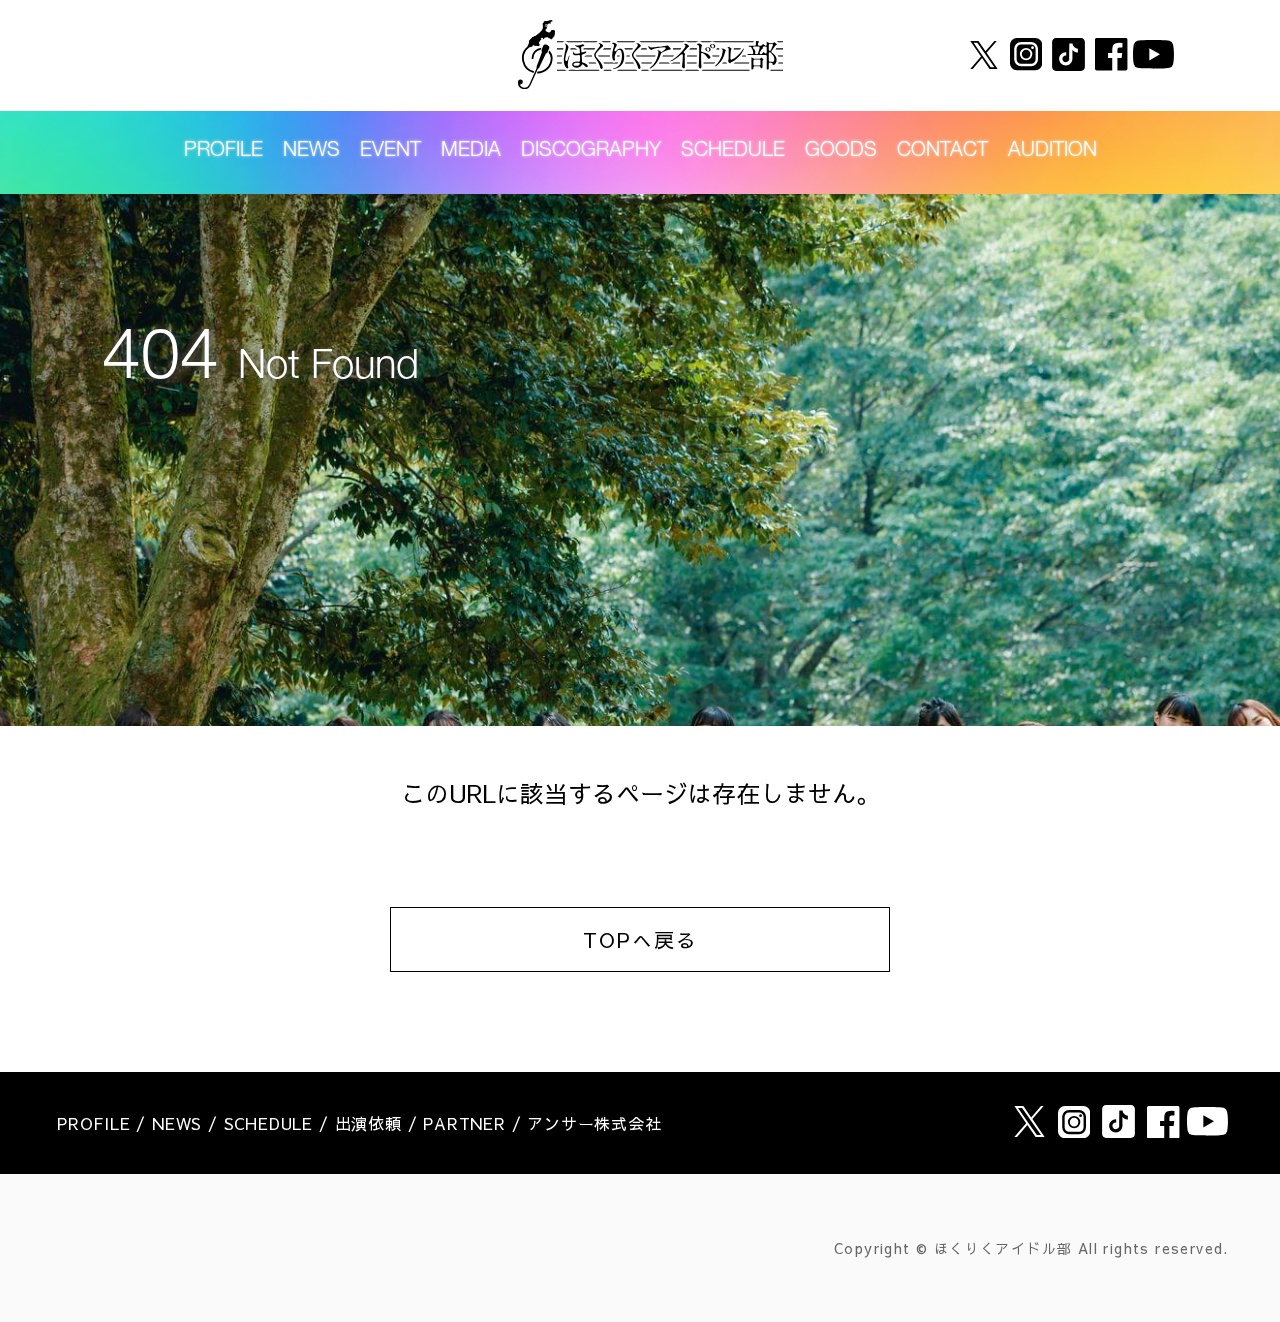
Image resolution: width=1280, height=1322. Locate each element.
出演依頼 (368, 1123)
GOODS (841, 152)
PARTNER (464, 1123)
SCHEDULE (733, 152)
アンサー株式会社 (594, 1123)
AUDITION (1052, 152)
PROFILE (223, 152)
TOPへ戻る (640, 939)
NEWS (311, 152)
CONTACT (942, 152)
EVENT (390, 152)
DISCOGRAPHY (591, 152)
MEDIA (471, 152)
